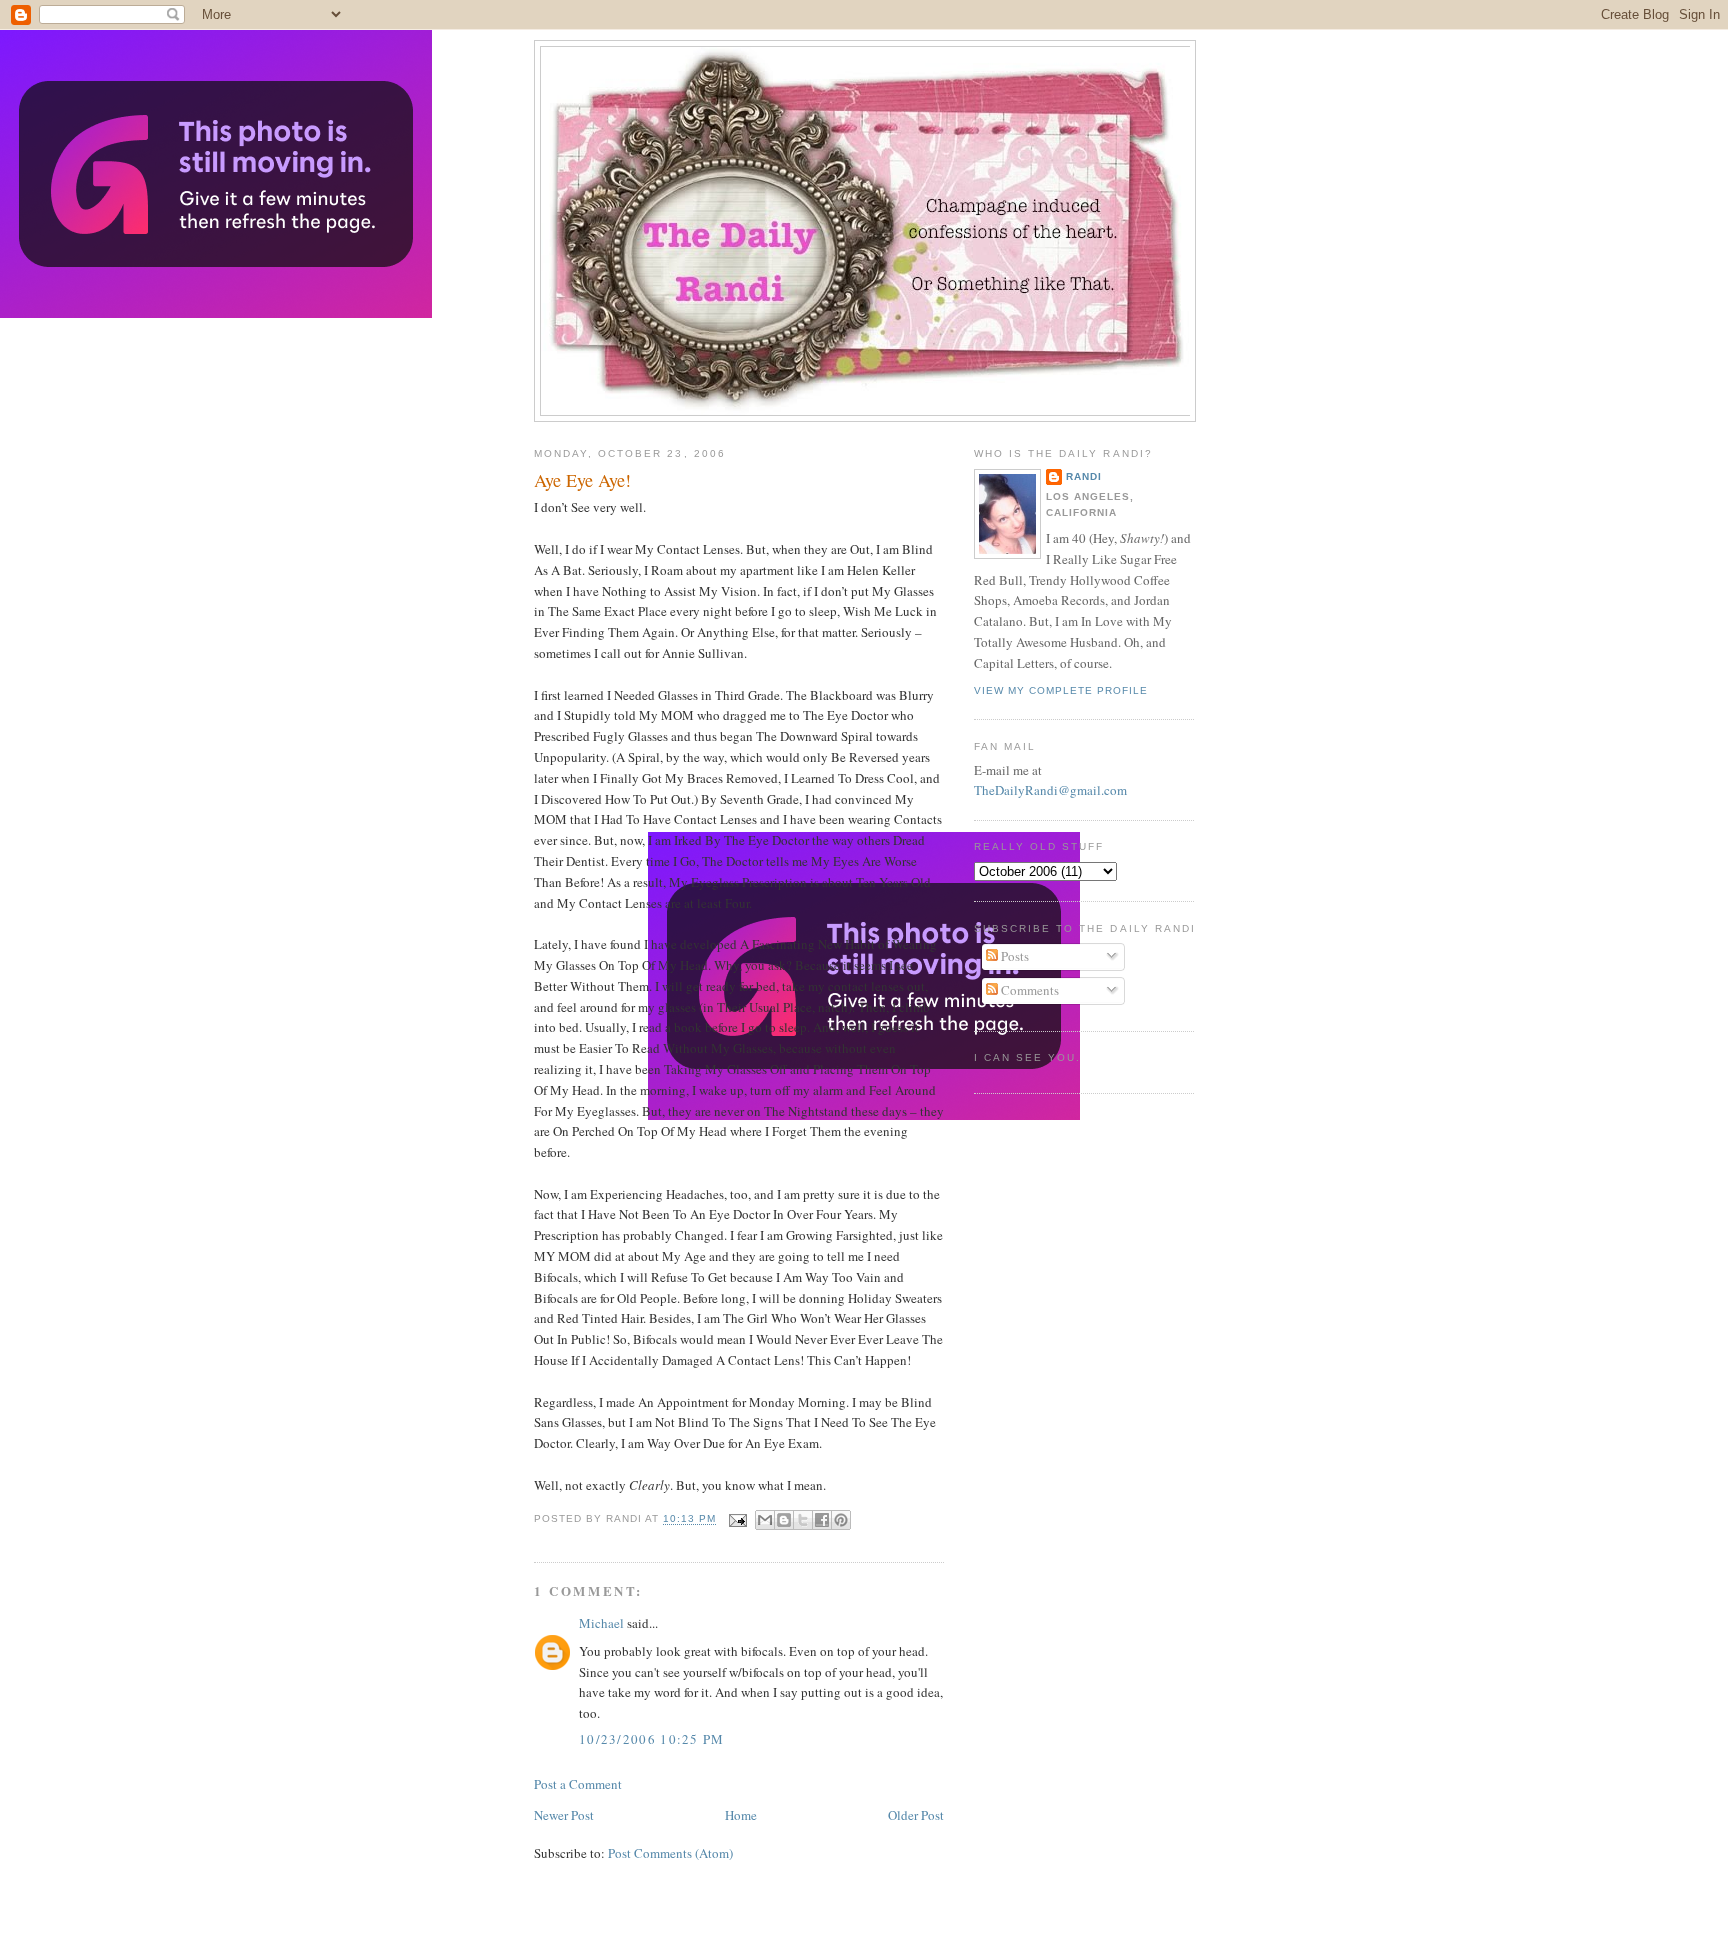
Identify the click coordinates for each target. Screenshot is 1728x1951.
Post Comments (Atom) (670, 1853)
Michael (601, 1623)
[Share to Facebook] (822, 1520)
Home (741, 1815)
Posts (1013, 956)
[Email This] (765, 1520)
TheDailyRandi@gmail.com (1050, 790)
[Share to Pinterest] (841, 1520)
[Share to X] (803, 1520)
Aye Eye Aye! (582, 480)
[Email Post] (737, 1519)
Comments (1028, 990)
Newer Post (564, 1815)
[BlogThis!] (784, 1520)
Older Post (916, 1815)
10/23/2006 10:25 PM (652, 1739)
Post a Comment (578, 1784)
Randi (1084, 476)
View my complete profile (1061, 690)
